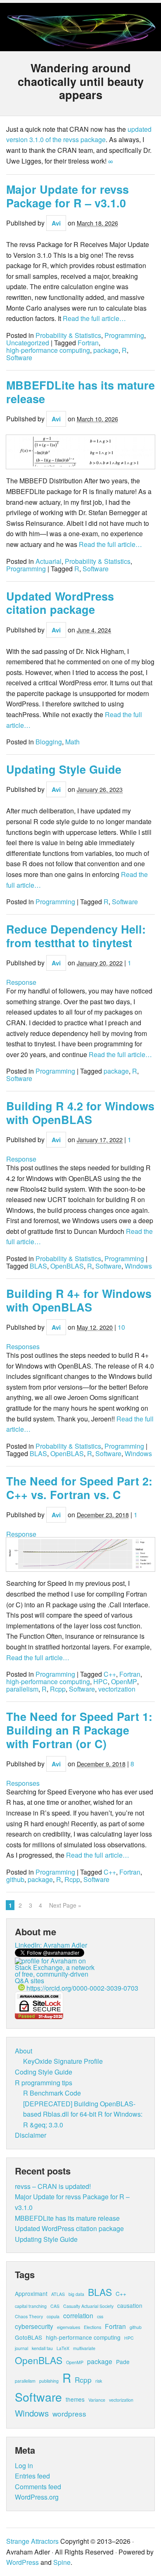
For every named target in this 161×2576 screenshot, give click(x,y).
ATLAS (58, 2294)
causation (130, 2305)
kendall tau (42, 2348)
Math (72, 742)
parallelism (22, 1689)
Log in (24, 2465)
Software (19, 358)
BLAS (38, 1266)
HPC (101, 1682)
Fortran (88, 343)
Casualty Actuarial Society (88, 2306)
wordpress (69, 2413)
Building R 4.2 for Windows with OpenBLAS (80, 1113)
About (24, 2051)
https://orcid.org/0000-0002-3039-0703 (82, 1988)
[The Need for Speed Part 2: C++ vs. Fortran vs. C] (80, 1555)
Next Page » (65, 1905)
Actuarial (49, 561)
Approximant (31, 2293)
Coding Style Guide (44, 2072)
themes (75, 2399)
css (100, 2316)
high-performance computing (48, 350)
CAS (55, 2306)
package (106, 350)
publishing (49, 2381)
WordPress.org (37, 2497)
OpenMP (124, 1682)
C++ (110, 1674)
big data (76, 2294)
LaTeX (63, 2348)
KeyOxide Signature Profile (63, 2061)
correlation (78, 2315)
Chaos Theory (29, 2316)
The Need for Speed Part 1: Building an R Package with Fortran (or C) (79, 1730)
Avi (56, 223)
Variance (97, 2400)
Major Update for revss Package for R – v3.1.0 (67, 196)
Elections (92, 2327)
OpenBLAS (67, 1266)
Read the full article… (94, 318)
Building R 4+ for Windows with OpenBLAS (79, 1300)
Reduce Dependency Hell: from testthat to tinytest (76, 936)
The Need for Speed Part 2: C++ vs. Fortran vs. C (79, 1488)
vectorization (117, 1689)
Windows (138, 1266)
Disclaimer (31, 2135)
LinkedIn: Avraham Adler (51, 1945)
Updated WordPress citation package (60, 603)
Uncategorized (28, 343)
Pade (123, 2362)
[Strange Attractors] (80, 45)
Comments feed (38, 2487)
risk (99, 2381)
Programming (124, 335)
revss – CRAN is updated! (53, 2186)
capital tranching (31, 2306)
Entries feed (32, 2476)
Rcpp (58, 1689)
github (15, 1880)
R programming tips (44, 2083)
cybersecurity (34, 2326)
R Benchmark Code (52, 2093)
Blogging (49, 742)
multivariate (84, 2348)
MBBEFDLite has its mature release (80, 392)
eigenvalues (69, 2327)
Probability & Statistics (68, 335)
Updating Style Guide (64, 769)
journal (21, 2348)
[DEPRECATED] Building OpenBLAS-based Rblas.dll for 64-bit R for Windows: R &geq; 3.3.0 (83, 2114)
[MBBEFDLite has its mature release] (80, 452)
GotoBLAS (28, 2337)
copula (53, 2316)
